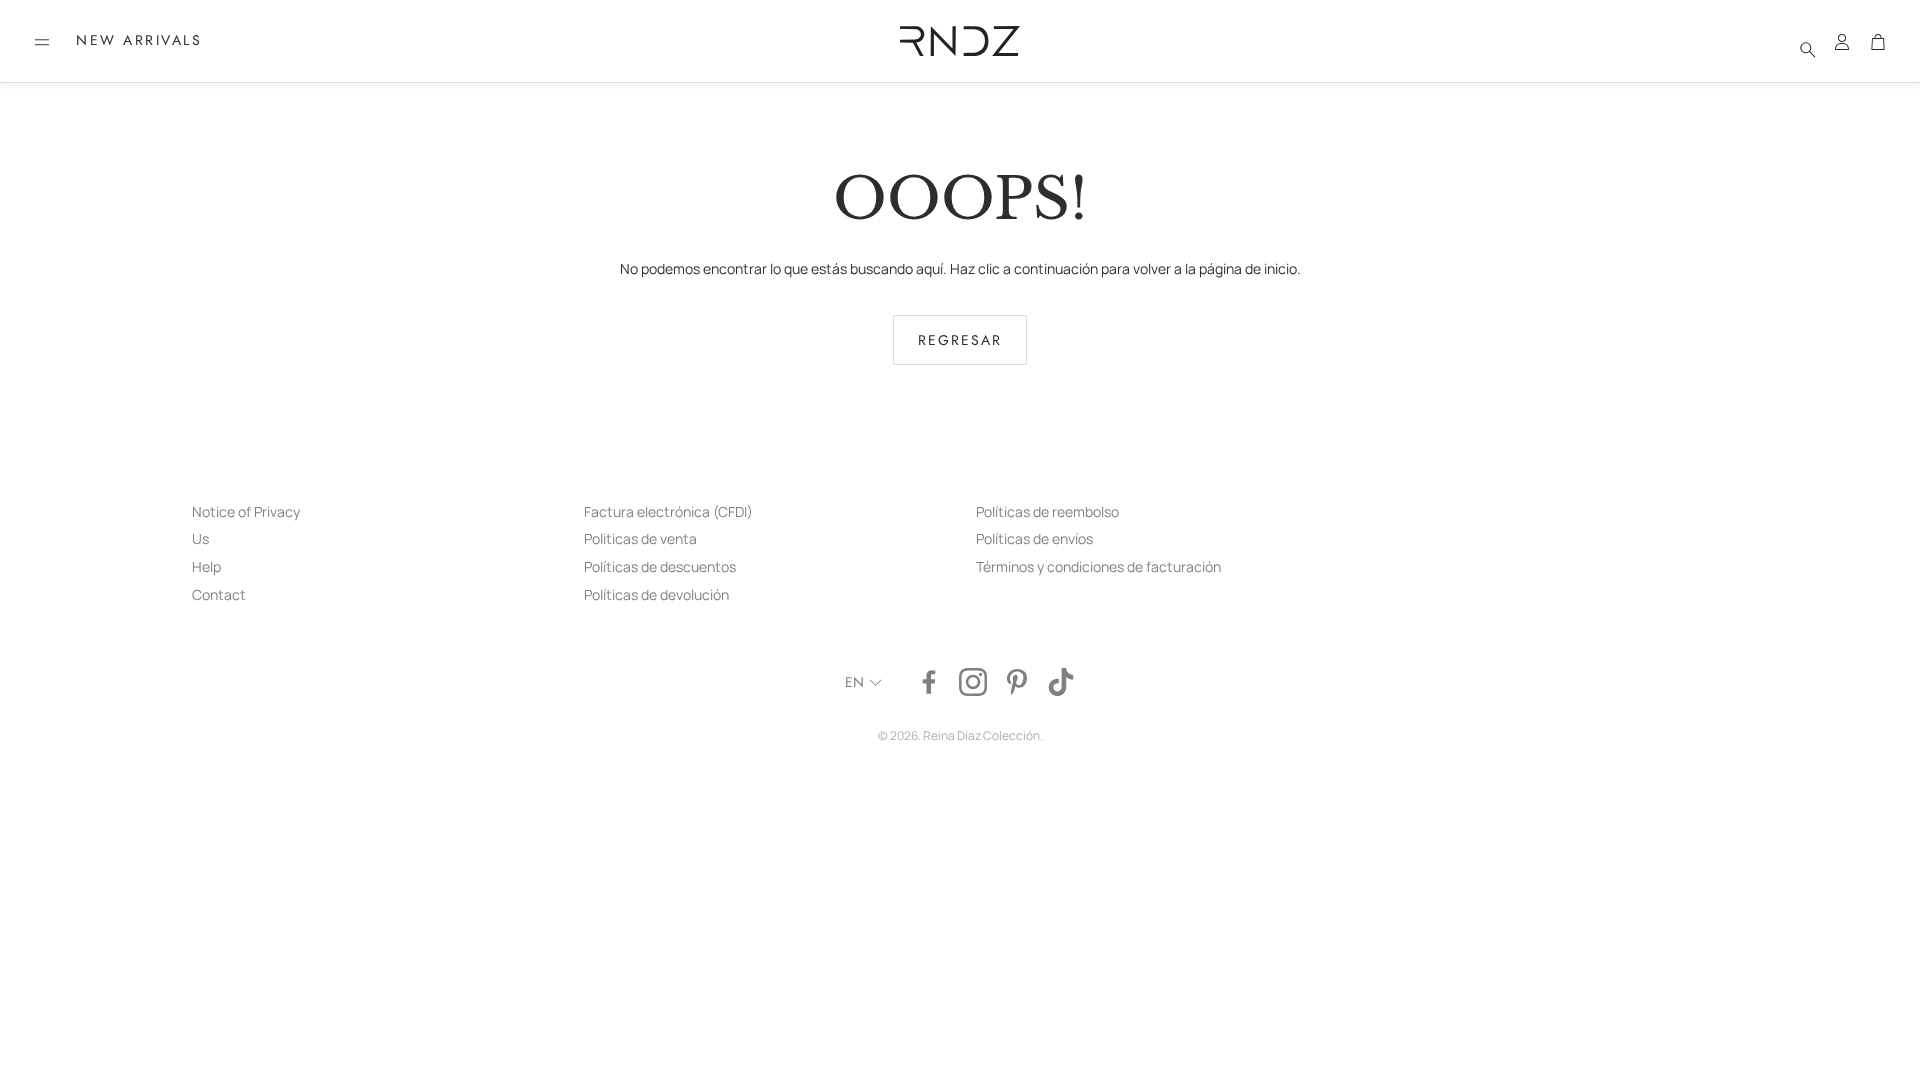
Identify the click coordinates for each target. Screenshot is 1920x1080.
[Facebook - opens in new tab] (929, 682)
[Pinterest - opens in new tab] (1017, 682)
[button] (42, 42)
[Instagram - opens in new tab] (973, 682)
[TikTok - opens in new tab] (1061, 682)
